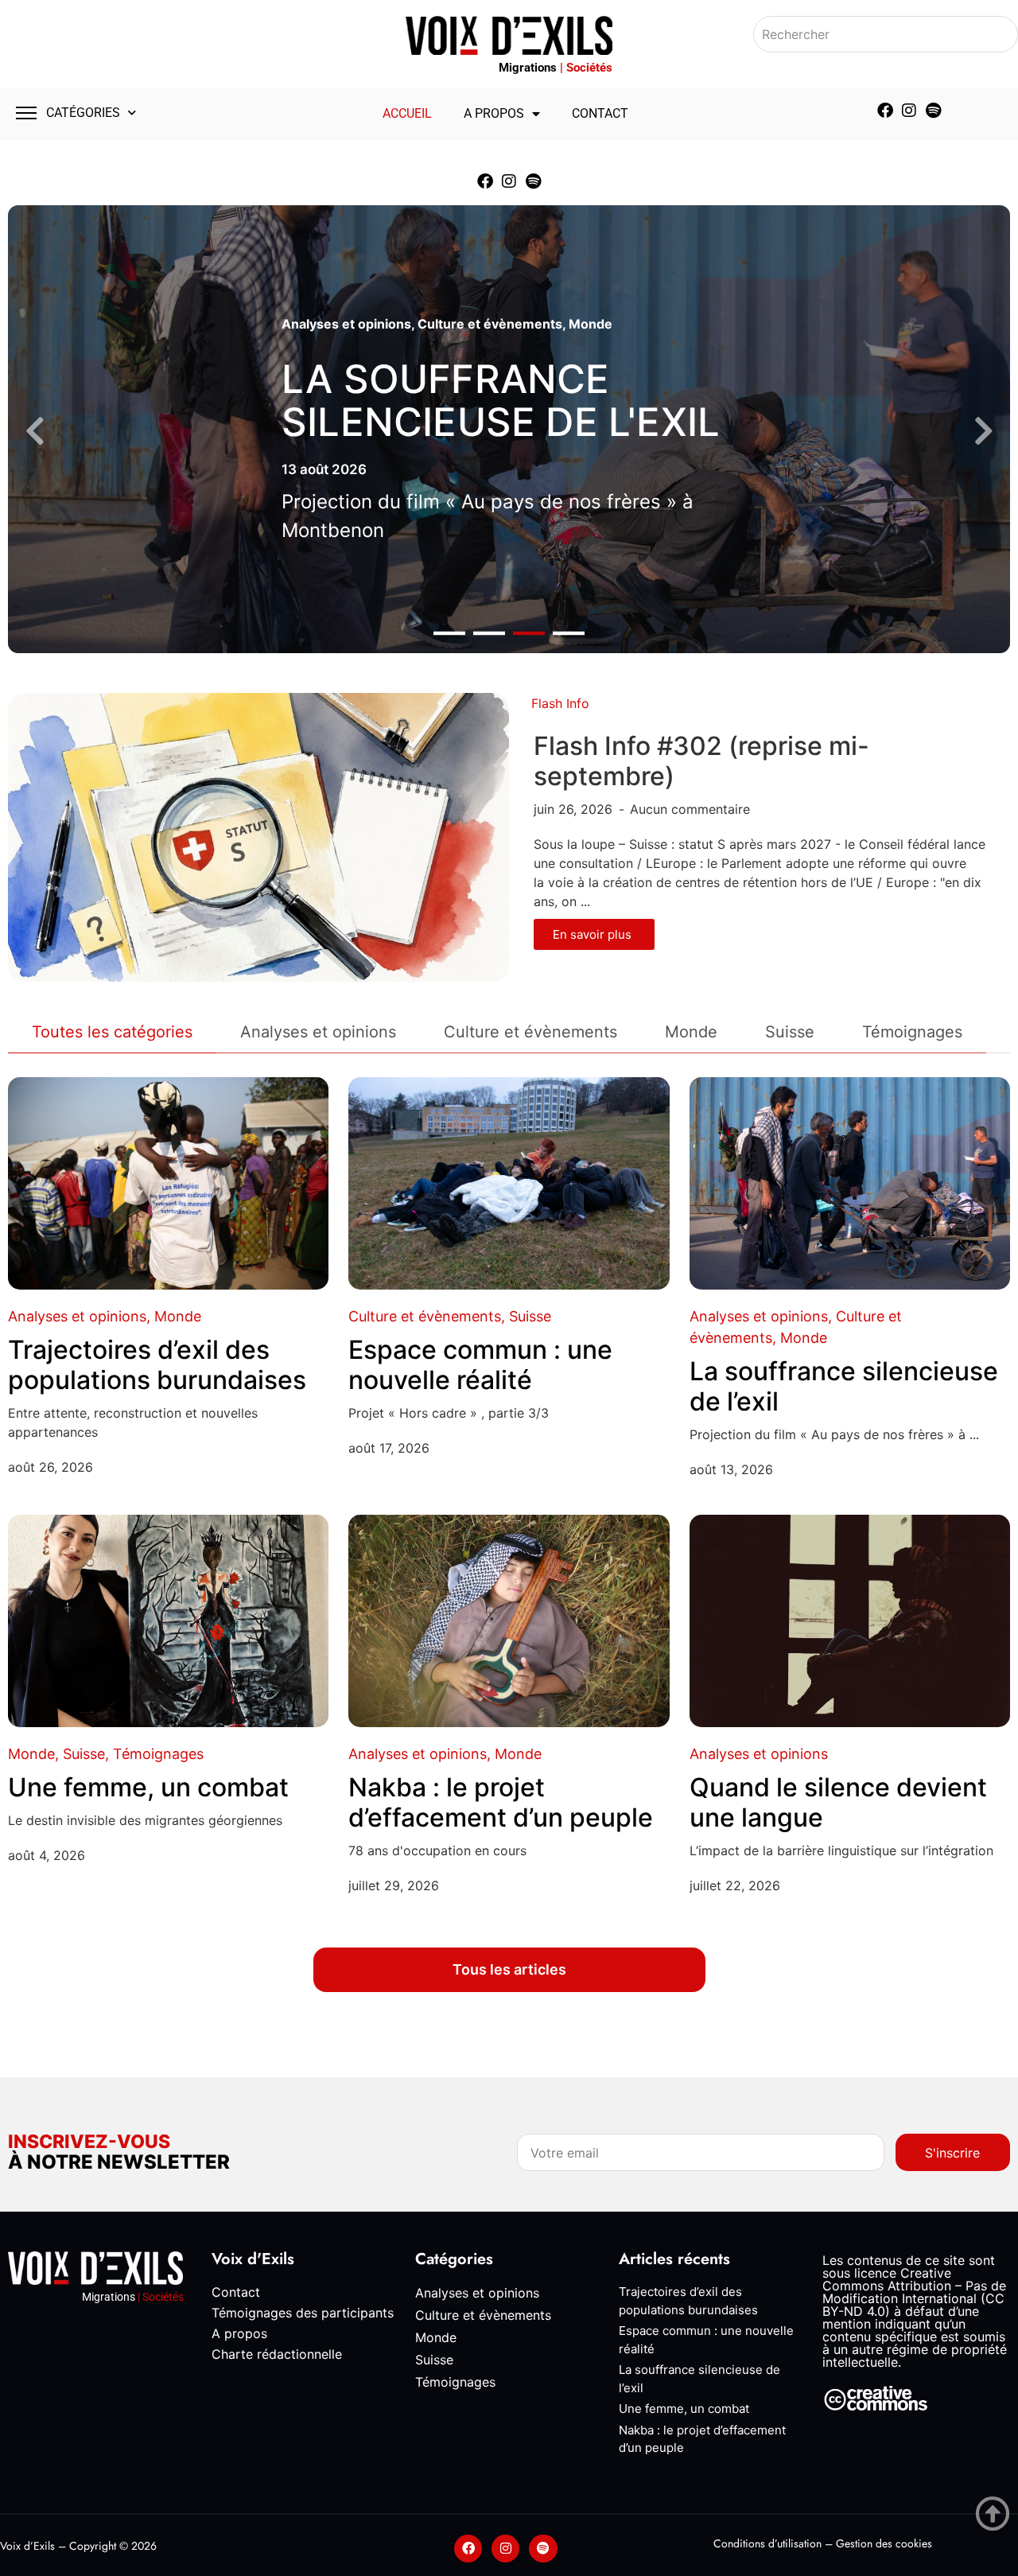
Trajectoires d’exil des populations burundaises (157, 1365)
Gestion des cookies (884, 2543)
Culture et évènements (490, 324)
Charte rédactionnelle (277, 2354)
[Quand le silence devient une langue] (850, 1621)
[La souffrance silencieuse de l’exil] (850, 1183)
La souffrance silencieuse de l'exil (501, 401)
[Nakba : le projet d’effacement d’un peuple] (509, 1621)
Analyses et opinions (346, 324)
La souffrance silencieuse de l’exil (844, 1386)
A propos (494, 113)
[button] (449, 634)
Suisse (530, 1316)
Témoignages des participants (303, 2313)
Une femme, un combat (148, 1787)
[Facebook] (885, 111)
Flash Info (560, 703)
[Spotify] (933, 111)
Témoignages (158, 1754)
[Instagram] (909, 111)
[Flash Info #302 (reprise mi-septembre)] (258, 836)
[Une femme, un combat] (168, 1621)
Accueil (407, 113)
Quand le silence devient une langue (838, 1802)
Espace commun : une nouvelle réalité (480, 1365)
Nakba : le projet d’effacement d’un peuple (501, 1802)
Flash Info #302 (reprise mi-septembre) (701, 761)
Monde (591, 324)
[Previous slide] (35, 432)
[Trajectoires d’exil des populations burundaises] (168, 1183)
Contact (600, 113)
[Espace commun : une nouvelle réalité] (509, 1183)
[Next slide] (983, 432)
